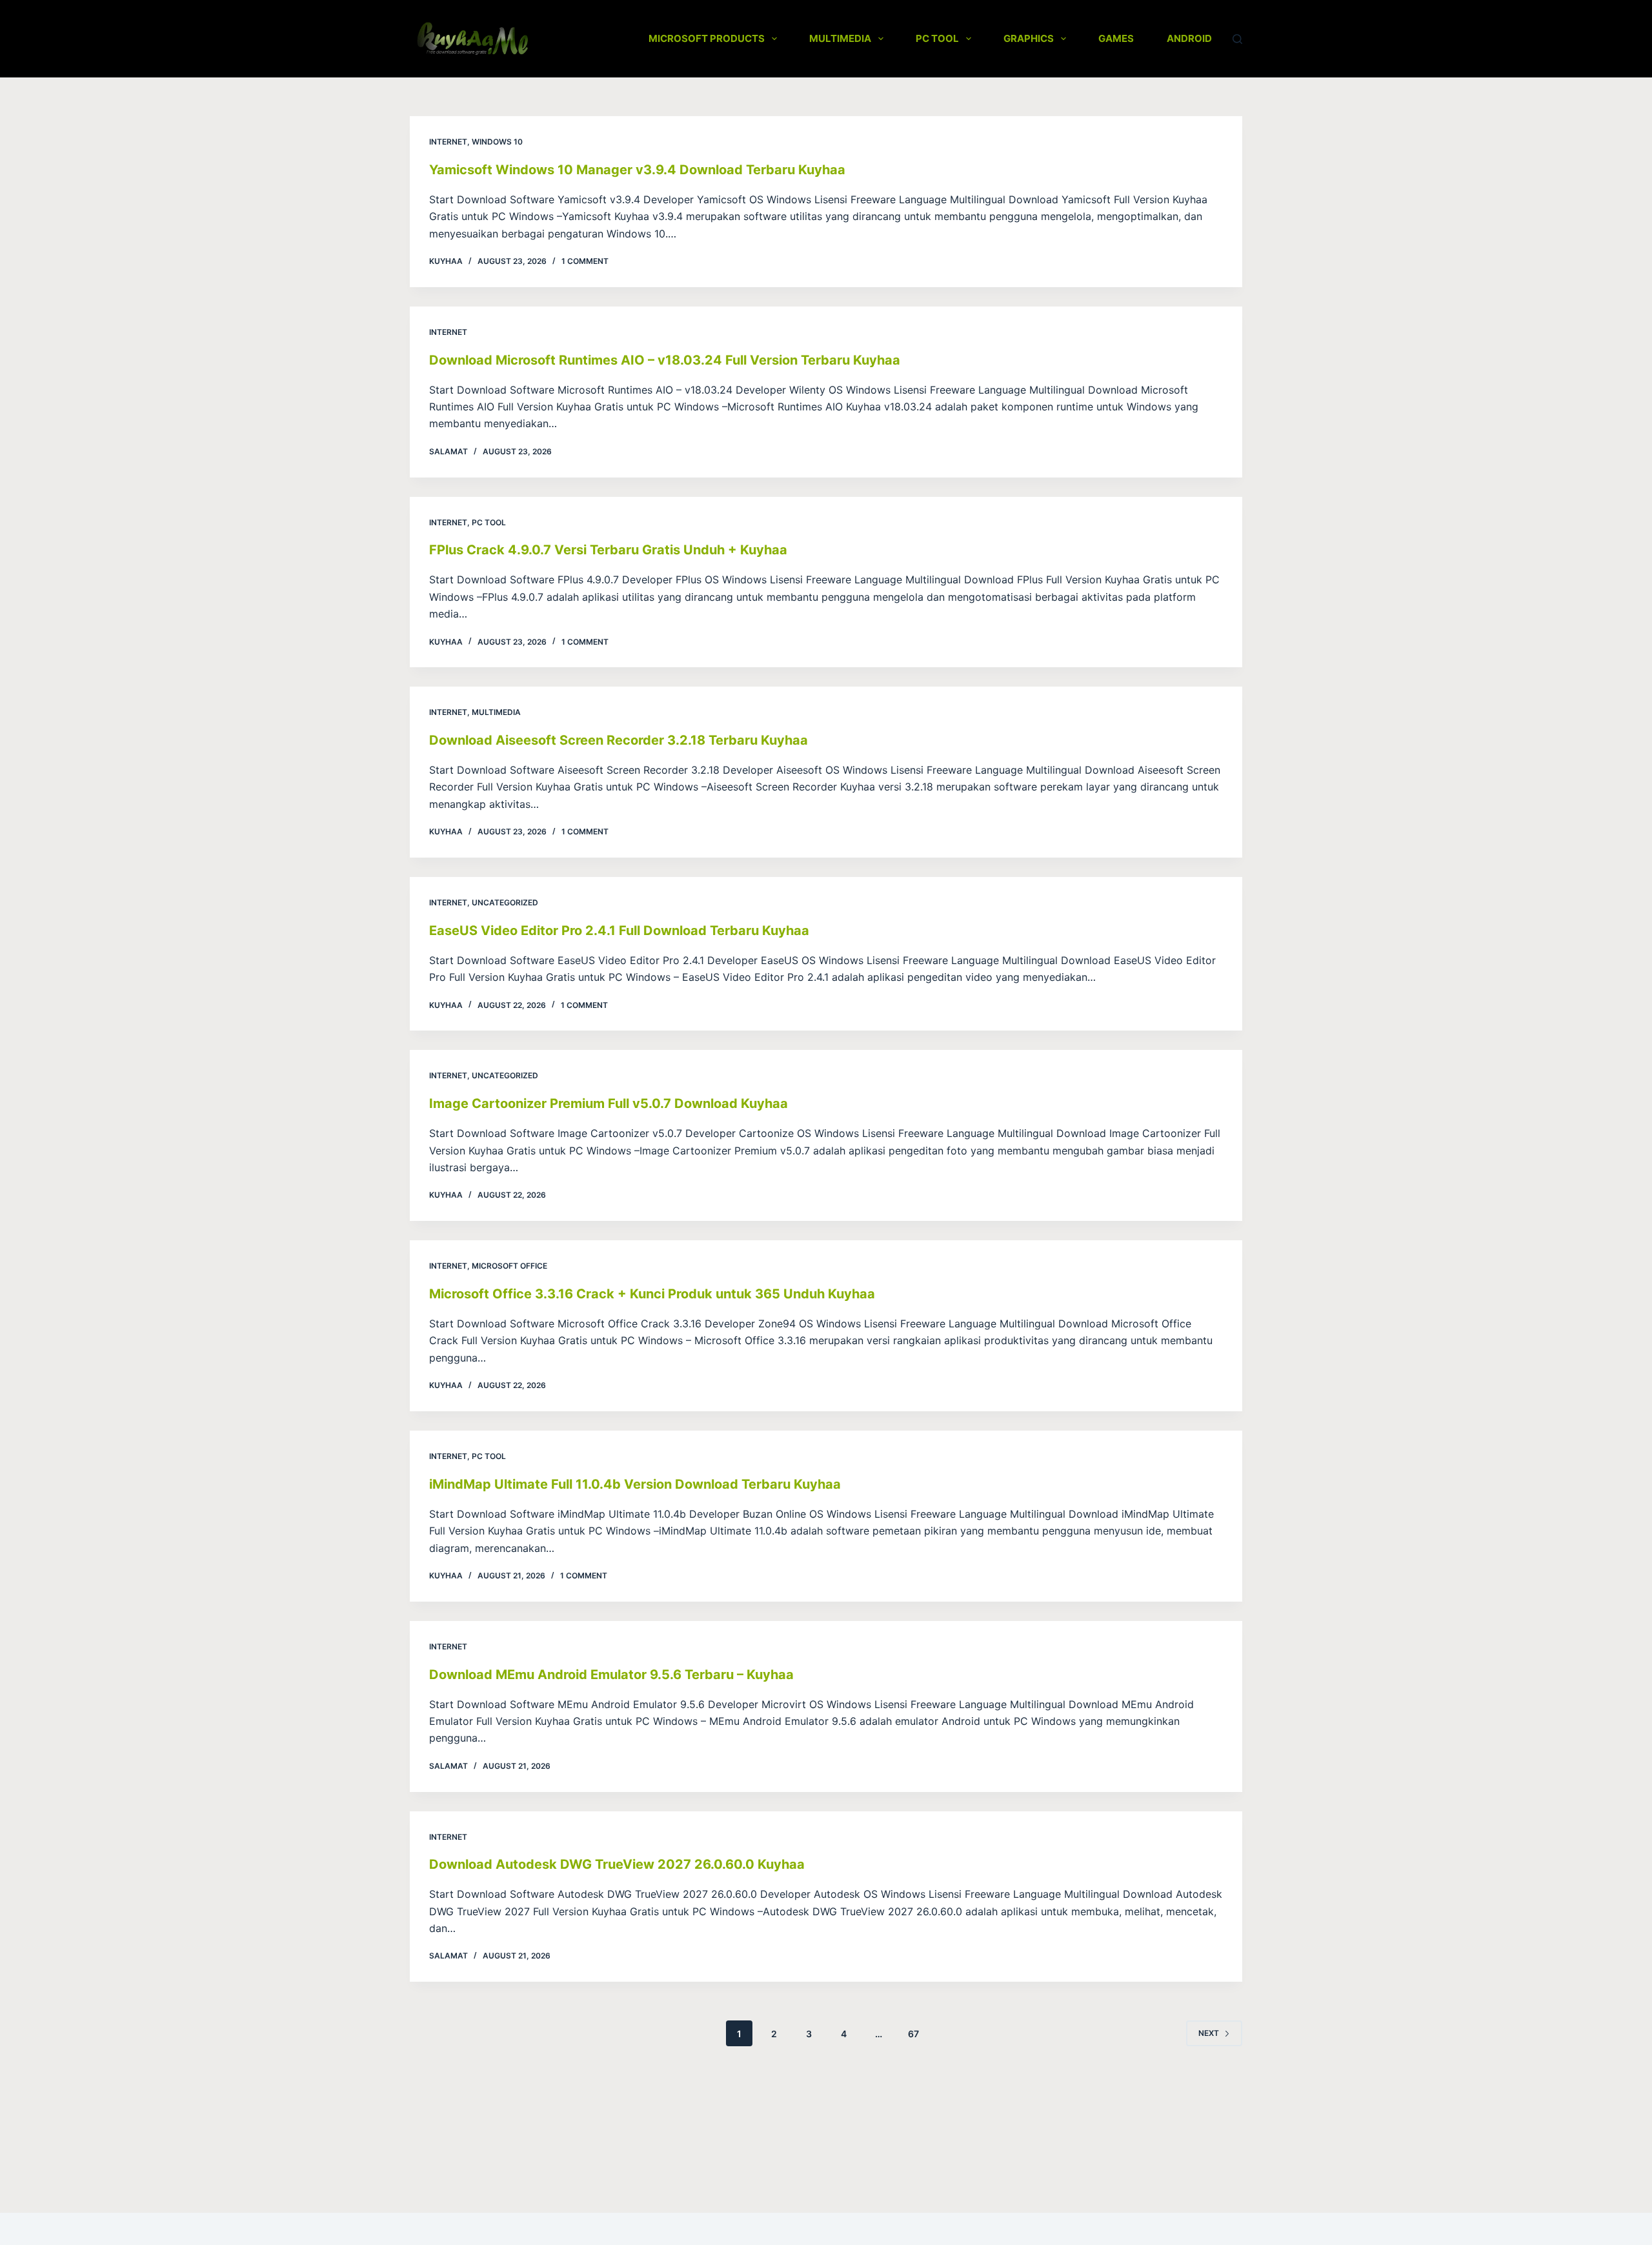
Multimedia (840, 38)
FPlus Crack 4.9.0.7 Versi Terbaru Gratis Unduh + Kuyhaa (608, 550)
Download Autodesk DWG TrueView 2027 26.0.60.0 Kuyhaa (617, 1864)
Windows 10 (497, 142)
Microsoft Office (509, 1266)
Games (1116, 38)
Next (1209, 2033)
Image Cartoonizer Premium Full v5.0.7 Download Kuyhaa (609, 1103)
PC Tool (937, 38)
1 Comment (585, 261)
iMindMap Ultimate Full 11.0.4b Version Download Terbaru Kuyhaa (635, 1484)
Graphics (1029, 38)
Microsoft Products (707, 38)
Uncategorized (505, 902)
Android (1189, 38)
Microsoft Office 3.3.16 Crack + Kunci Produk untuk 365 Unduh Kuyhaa (652, 1294)
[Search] (1237, 39)
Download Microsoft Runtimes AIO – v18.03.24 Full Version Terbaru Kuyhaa (665, 360)
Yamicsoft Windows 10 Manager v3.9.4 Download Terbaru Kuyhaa (637, 170)
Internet (448, 142)
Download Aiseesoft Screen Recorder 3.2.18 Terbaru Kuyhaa (619, 740)
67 (913, 2034)
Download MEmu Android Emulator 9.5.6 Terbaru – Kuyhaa (611, 1675)
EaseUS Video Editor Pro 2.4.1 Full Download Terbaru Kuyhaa (619, 931)
